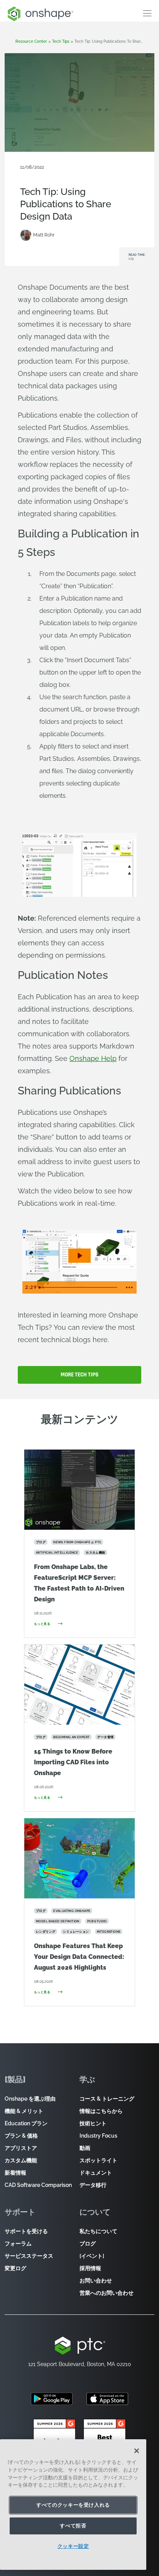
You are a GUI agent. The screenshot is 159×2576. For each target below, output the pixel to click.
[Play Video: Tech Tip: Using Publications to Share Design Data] (79, 1256)
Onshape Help (93, 1058)
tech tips (61, 41)
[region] (73, 2505)
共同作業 (104, 173)
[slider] (79, 1287)
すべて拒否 (73, 2526)
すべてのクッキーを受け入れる (73, 2505)
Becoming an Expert (42, 173)
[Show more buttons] (129, 1287)
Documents (79, 173)
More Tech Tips (79, 1375)
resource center (31, 41)
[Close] (137, 2451)
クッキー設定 (73, 2546)
